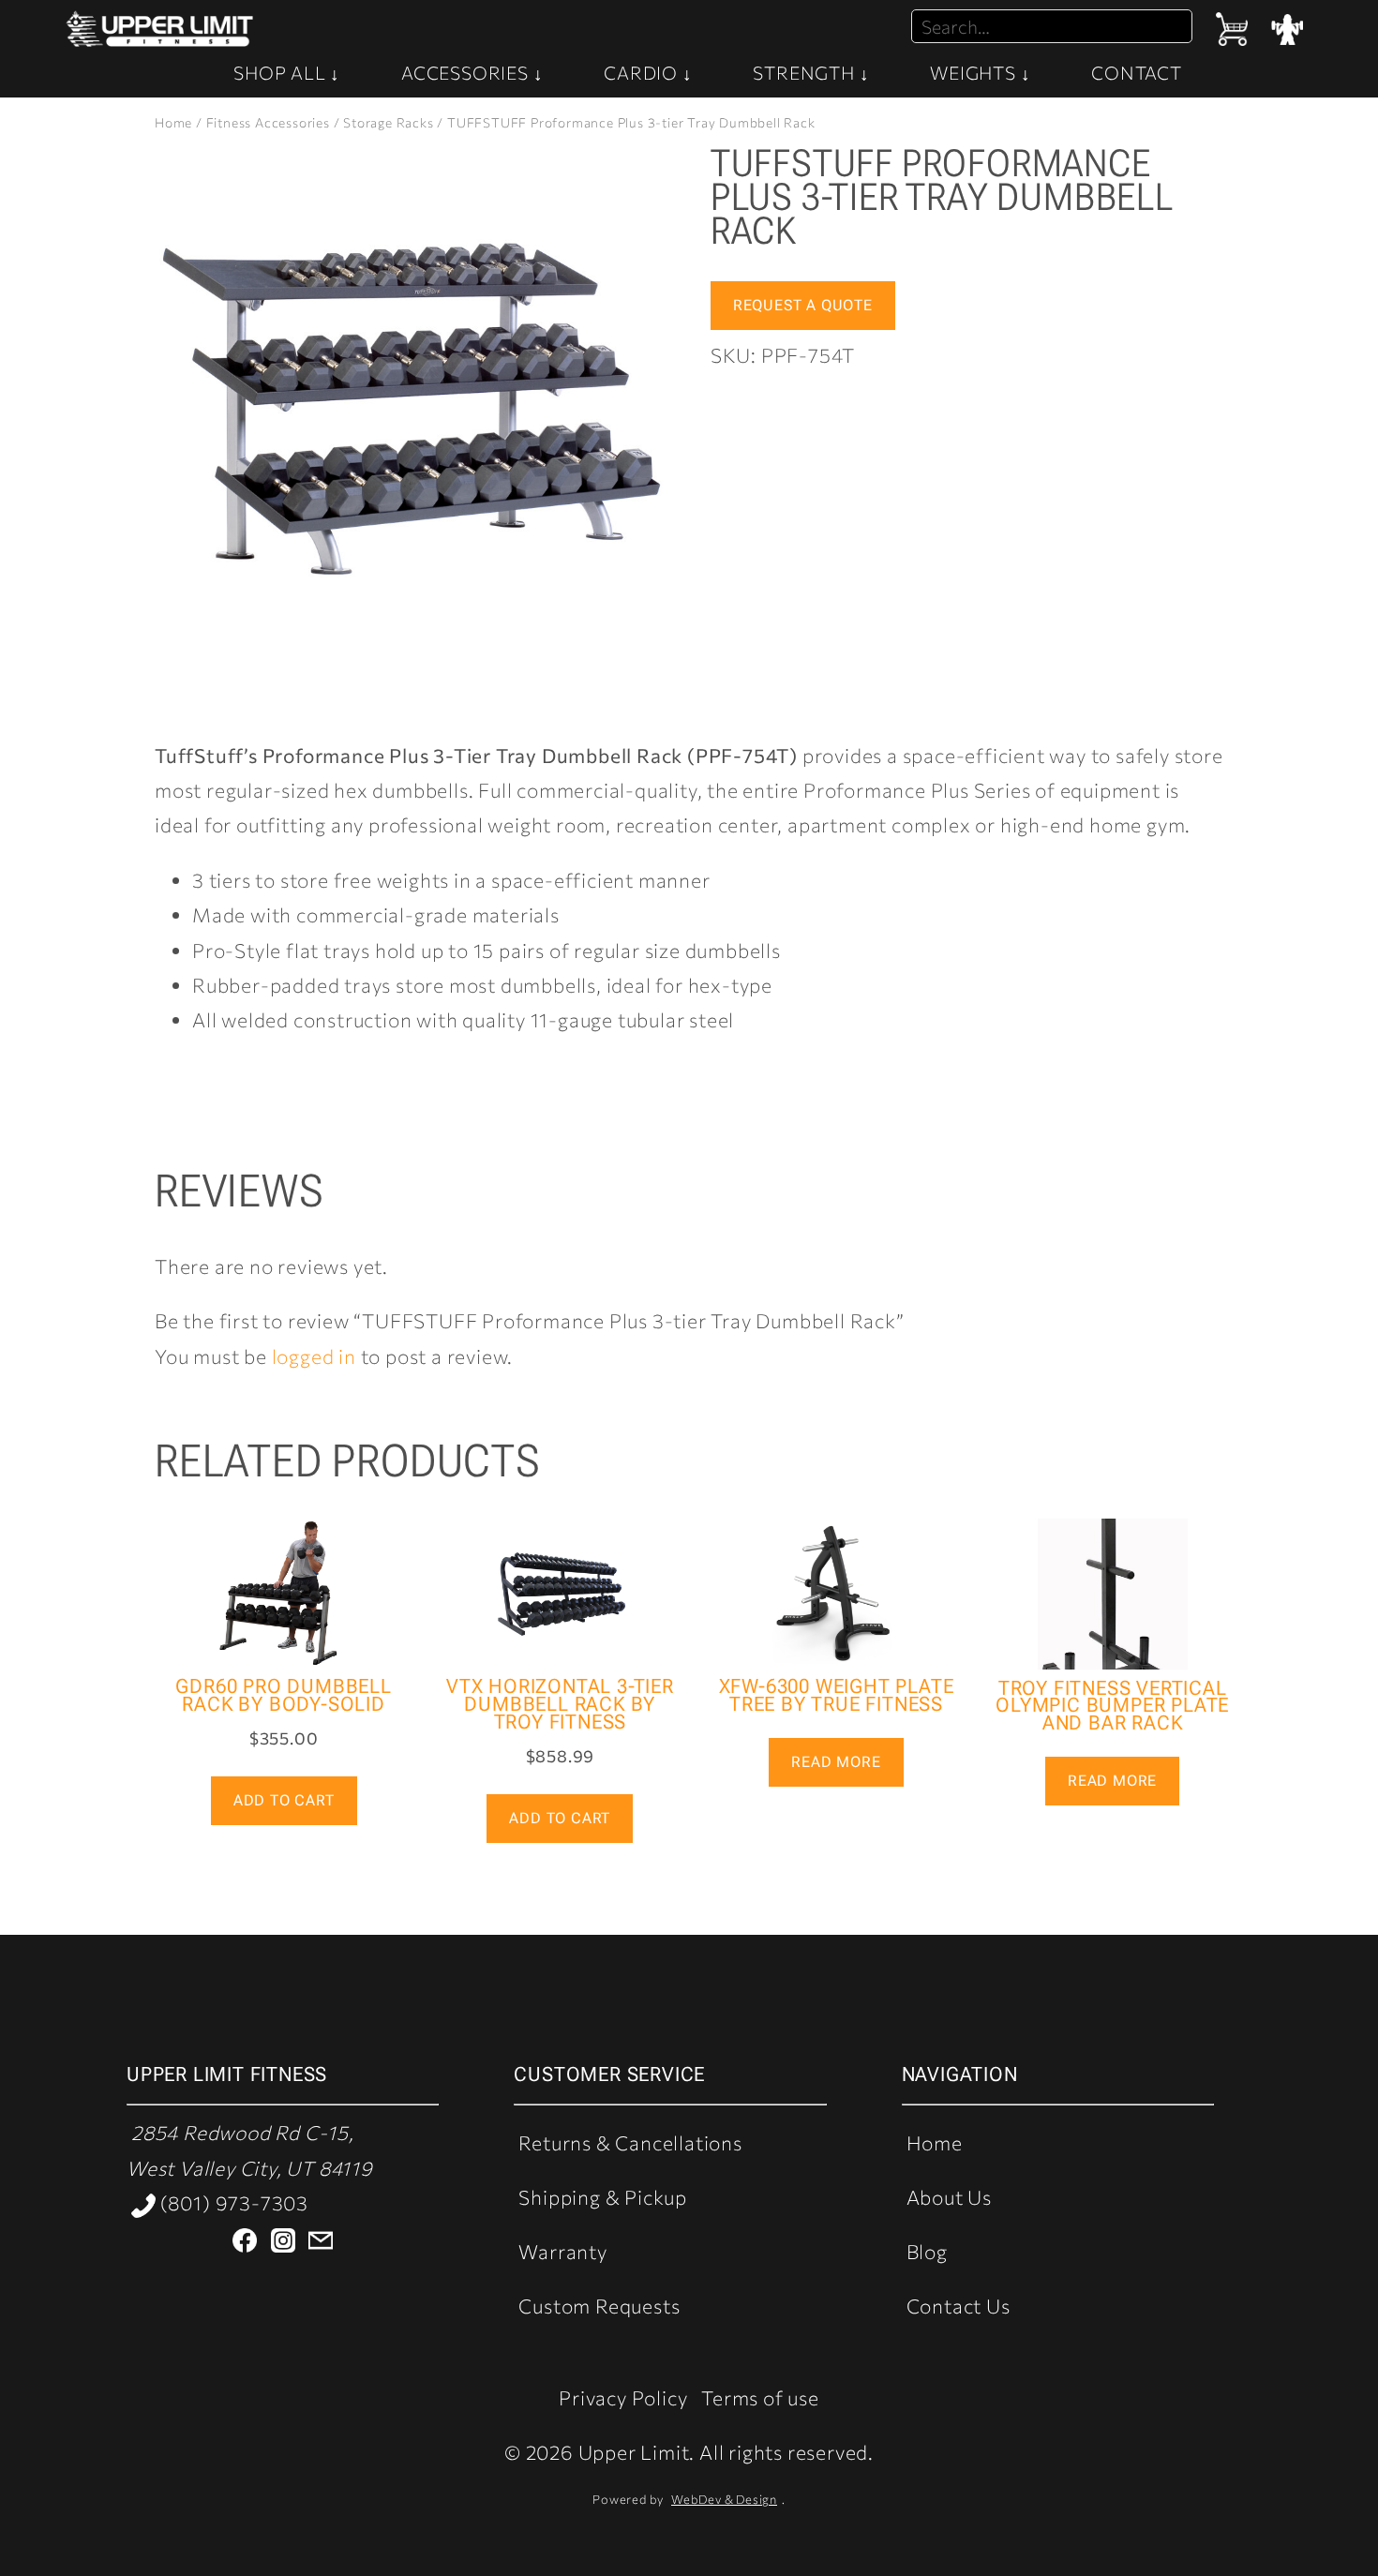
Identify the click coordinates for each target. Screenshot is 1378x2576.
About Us (949, 2197)
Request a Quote (803, 305)
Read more (836, 1762)
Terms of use (760, 2397)
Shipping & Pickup (603, 2197)
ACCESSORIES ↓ (472, 72)
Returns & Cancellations (630, 2142)
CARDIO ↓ (648, 72)
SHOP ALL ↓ (287, 72)
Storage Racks (388, 122)
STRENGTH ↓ (811, 72)
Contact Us (959, 2306)
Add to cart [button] (284, 1800)
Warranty (562, 2251)
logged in (314, 1356)
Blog (927, 2251)
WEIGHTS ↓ (980, 72)
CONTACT (1137, 72)
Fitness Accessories (268, 122)
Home (173, 122)
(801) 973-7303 (232, 2202)
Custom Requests (599, 2306)
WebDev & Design (724, 2499)
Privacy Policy (623, 2397)
